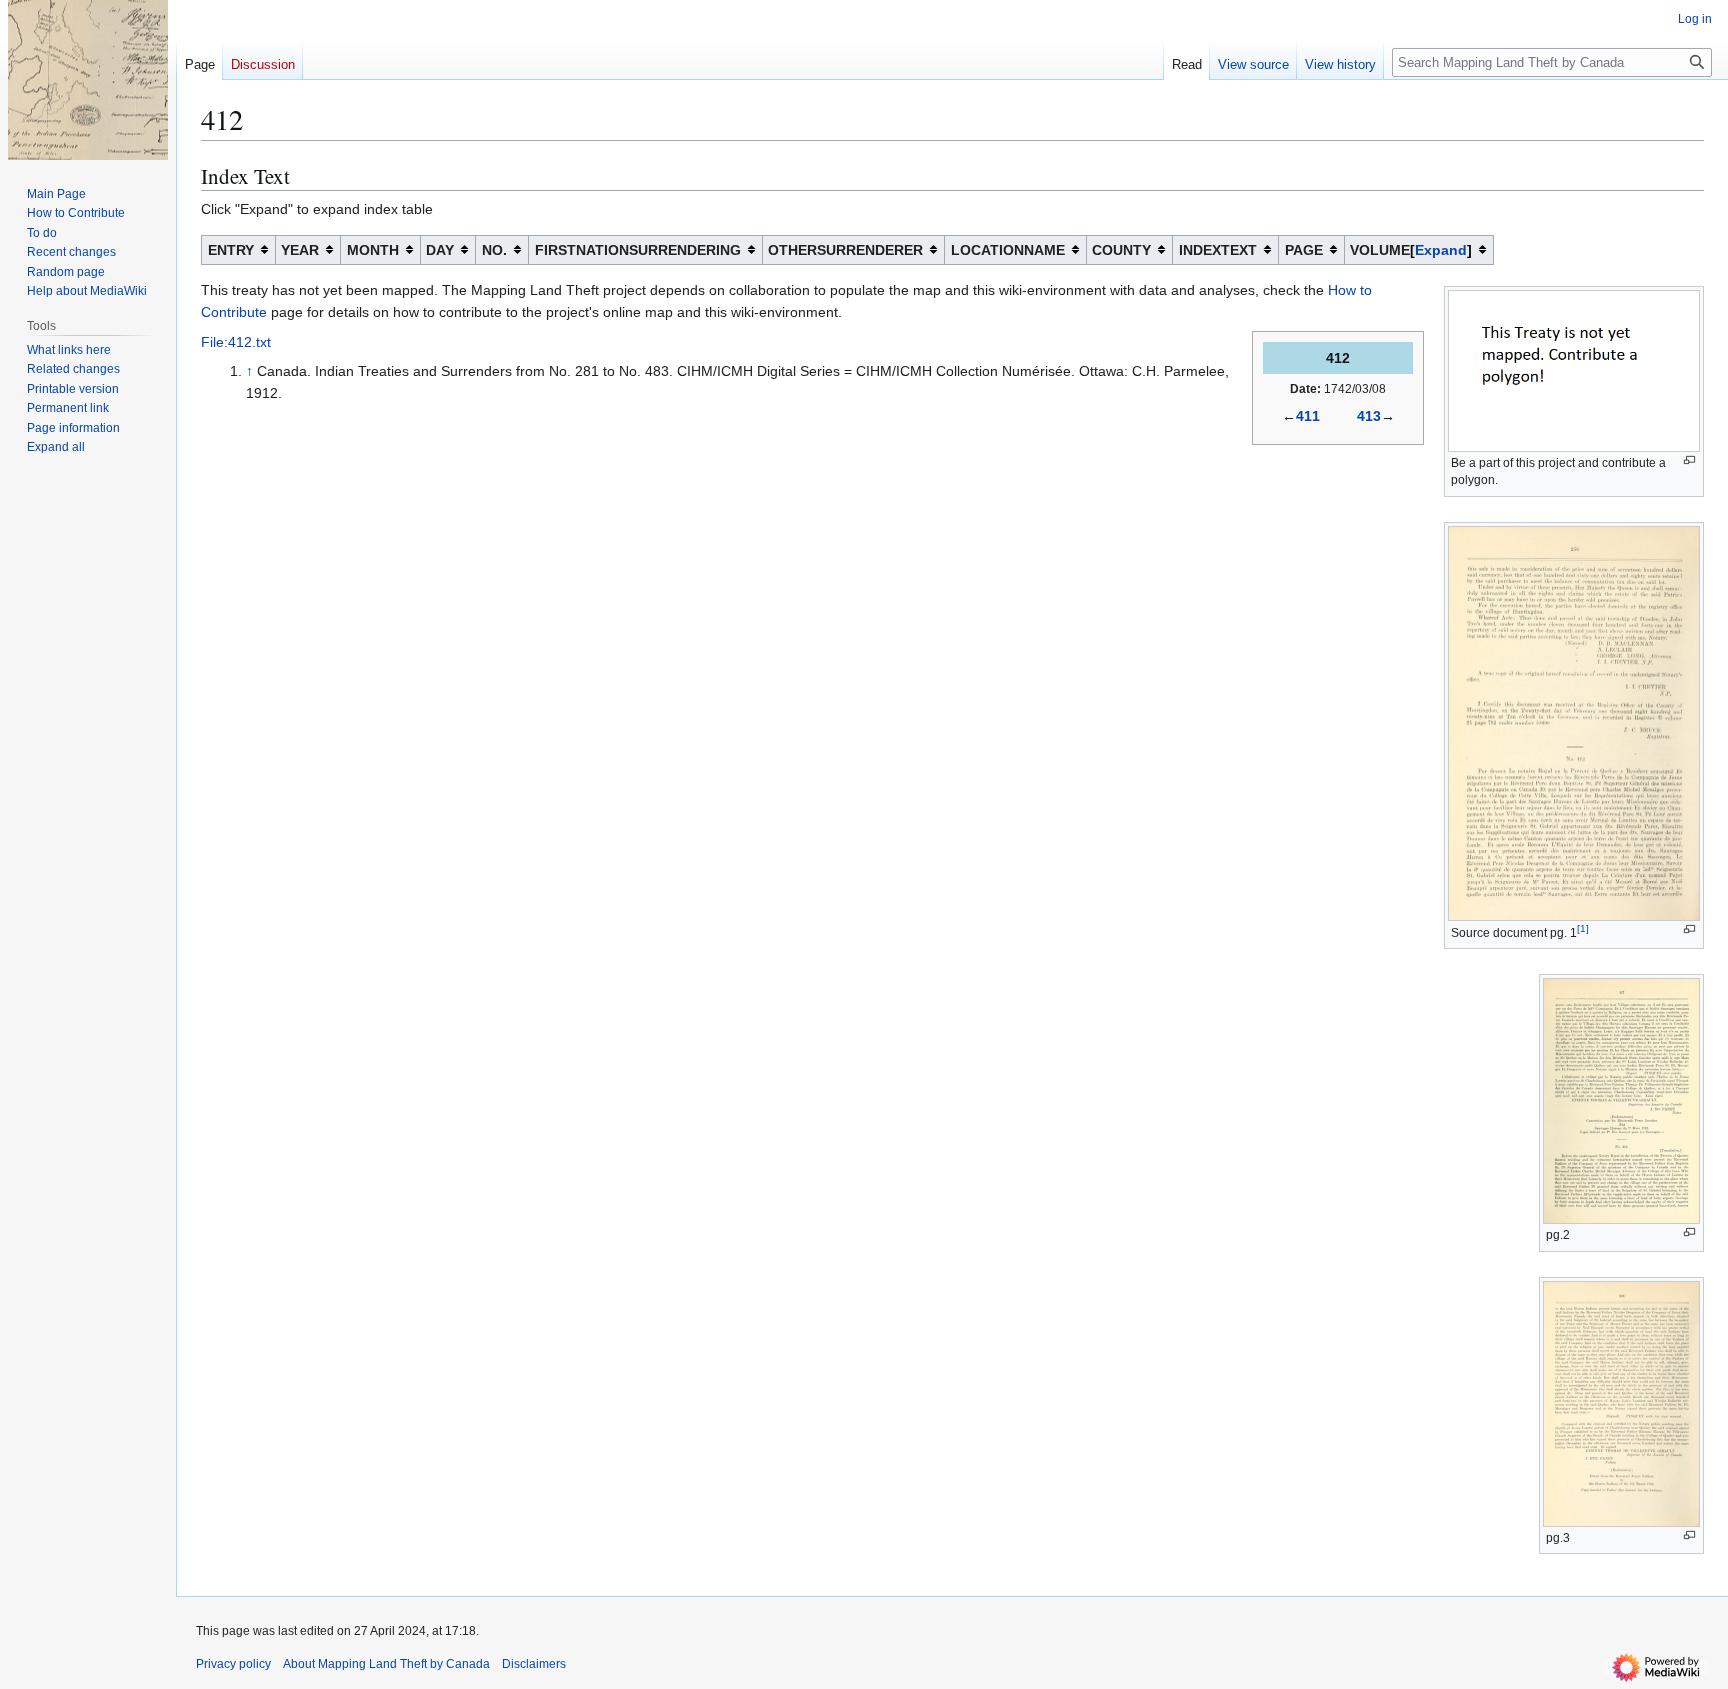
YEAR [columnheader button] (300, 250)
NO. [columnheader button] (494, 250)
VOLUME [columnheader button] (1408, 250)
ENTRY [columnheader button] (231, 250)
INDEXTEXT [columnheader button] (1218, 250)
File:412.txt (236, 342)
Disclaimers (534, 1664)
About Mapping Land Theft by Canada (386, 1664)
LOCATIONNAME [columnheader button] (1008, 250)
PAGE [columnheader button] (1304, 250)
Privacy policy (233, 1664)
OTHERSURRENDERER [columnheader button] (845, 250)
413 (1369, 416)
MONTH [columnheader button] (373, 250)
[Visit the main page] (88, 80)
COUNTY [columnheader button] (1121, 250)
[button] (56, 447)
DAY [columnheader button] (440, 250)
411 (1308, 416)
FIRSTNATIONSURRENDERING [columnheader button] (638, 250)
